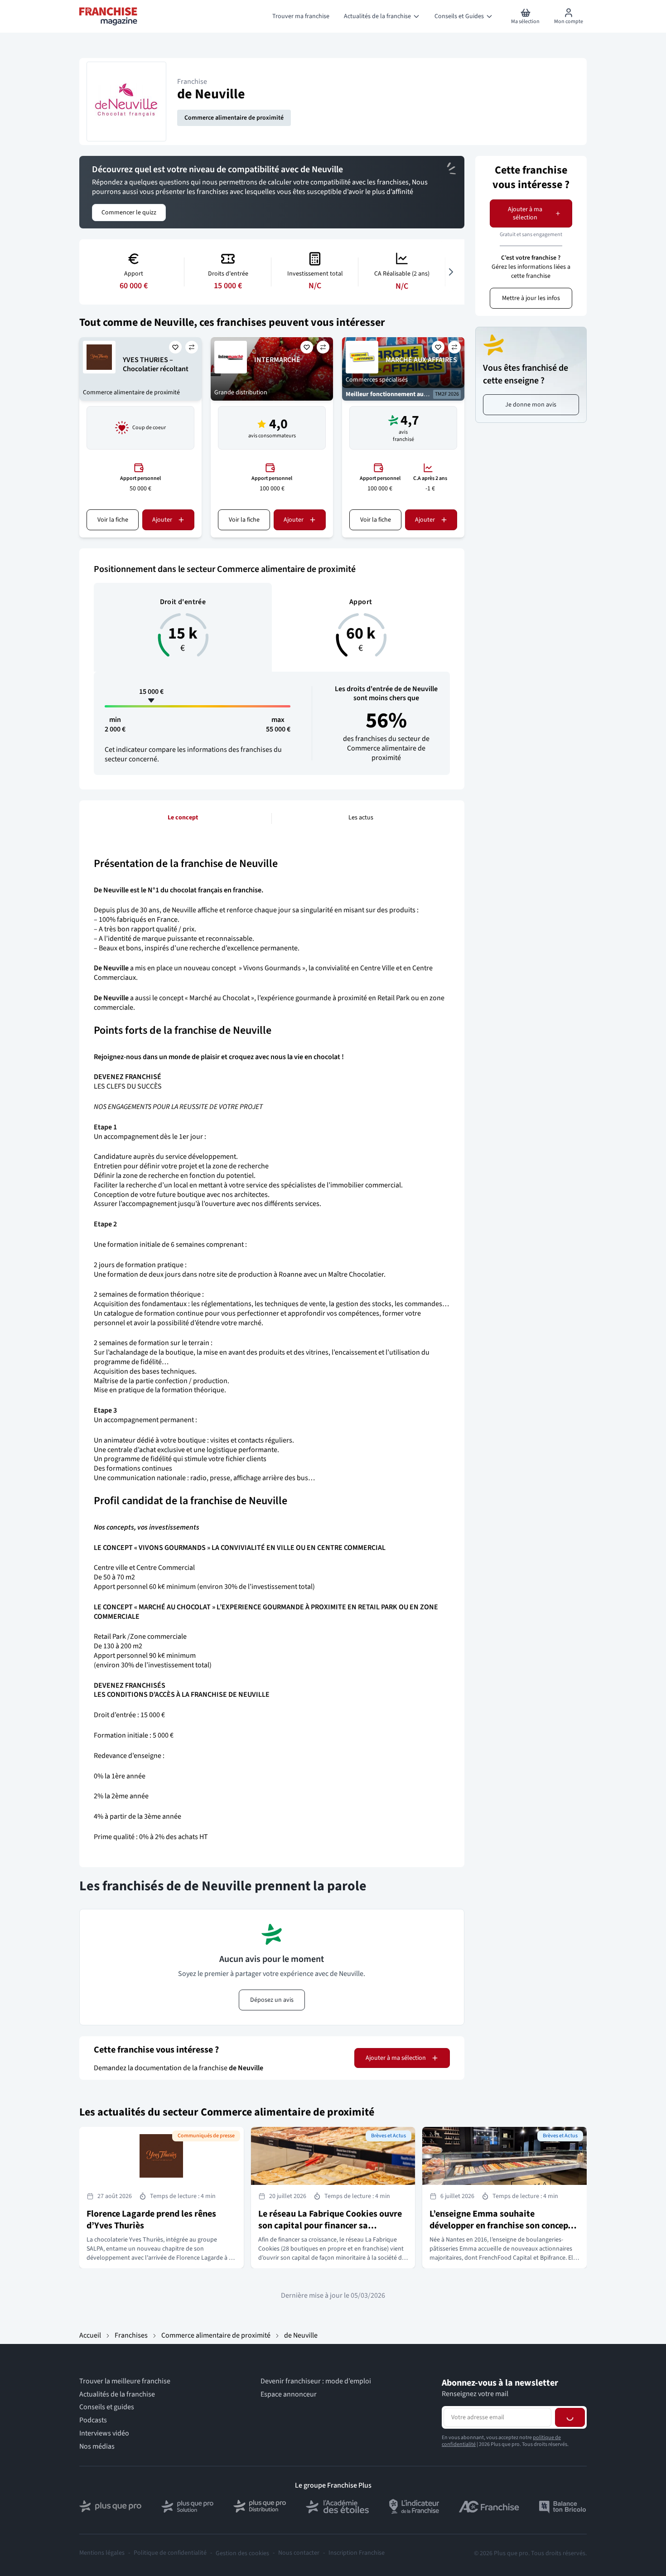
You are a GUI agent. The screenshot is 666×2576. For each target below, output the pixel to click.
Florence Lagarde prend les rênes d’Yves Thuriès (151, 2220)
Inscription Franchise (357, 2553)
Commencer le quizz (129, 213)
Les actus (361, 818)
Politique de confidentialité (170, 2553)
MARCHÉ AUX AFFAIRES (421, 360)
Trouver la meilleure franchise (125, 2381)
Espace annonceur (289, 2394)
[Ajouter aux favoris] (175, 347)
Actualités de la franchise (117, 2394)
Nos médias (97, 2447)
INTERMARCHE (277, 360)
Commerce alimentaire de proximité (234, 118)
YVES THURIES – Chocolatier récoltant (156, 365)
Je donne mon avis (531, 405)
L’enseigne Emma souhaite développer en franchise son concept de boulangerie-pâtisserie (500, 2226)
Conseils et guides (107, 2407)
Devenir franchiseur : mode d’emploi (316, 2381)
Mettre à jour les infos (531, 298)
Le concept (183, 818)
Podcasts (93, 2420)
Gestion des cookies (242, 2553)
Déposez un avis (272, 2000)
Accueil (90, 2335)
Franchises (131, 2335)
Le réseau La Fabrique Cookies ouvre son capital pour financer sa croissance (330, 2226)
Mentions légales (102, 2553)
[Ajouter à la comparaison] (192, 347)
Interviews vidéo (104, 2433)
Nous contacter (299, 2553)
